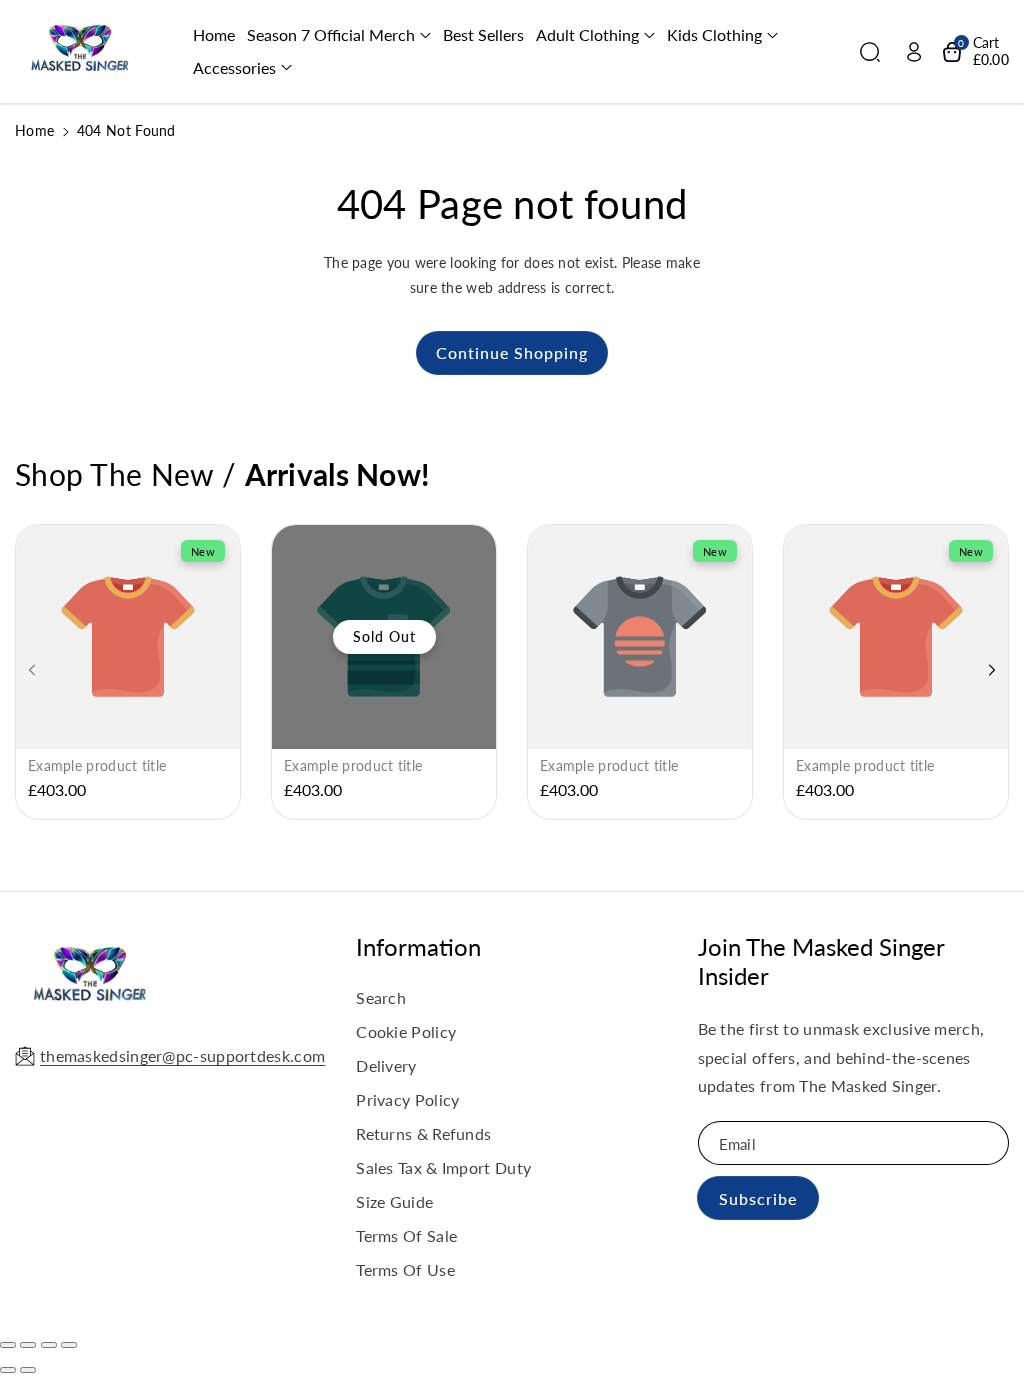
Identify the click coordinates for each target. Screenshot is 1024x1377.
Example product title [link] (97, 765)
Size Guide (394, 1201)
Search (381, 997)
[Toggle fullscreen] (49, 1345)
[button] (339, 35)
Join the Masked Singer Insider (821, 961)
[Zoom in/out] (69, 1345)
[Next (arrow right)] (28, 1370)
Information (418, 946)
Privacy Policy (407, 1099)
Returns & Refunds (423, 1133)
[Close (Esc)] (8, 1345)
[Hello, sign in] (914, 52)
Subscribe (758, 1198)
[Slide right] (992, 670)
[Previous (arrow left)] (8, 1370)
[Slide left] (32, 670)
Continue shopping (512, 352)
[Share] (28, 1345)
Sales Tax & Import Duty (443, 1167)
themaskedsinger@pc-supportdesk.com (182, 1055)
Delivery (386, 1065)
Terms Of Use (405, 1269)
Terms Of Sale (406, 1235)
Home (34, 130)
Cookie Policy (406, 1031)
